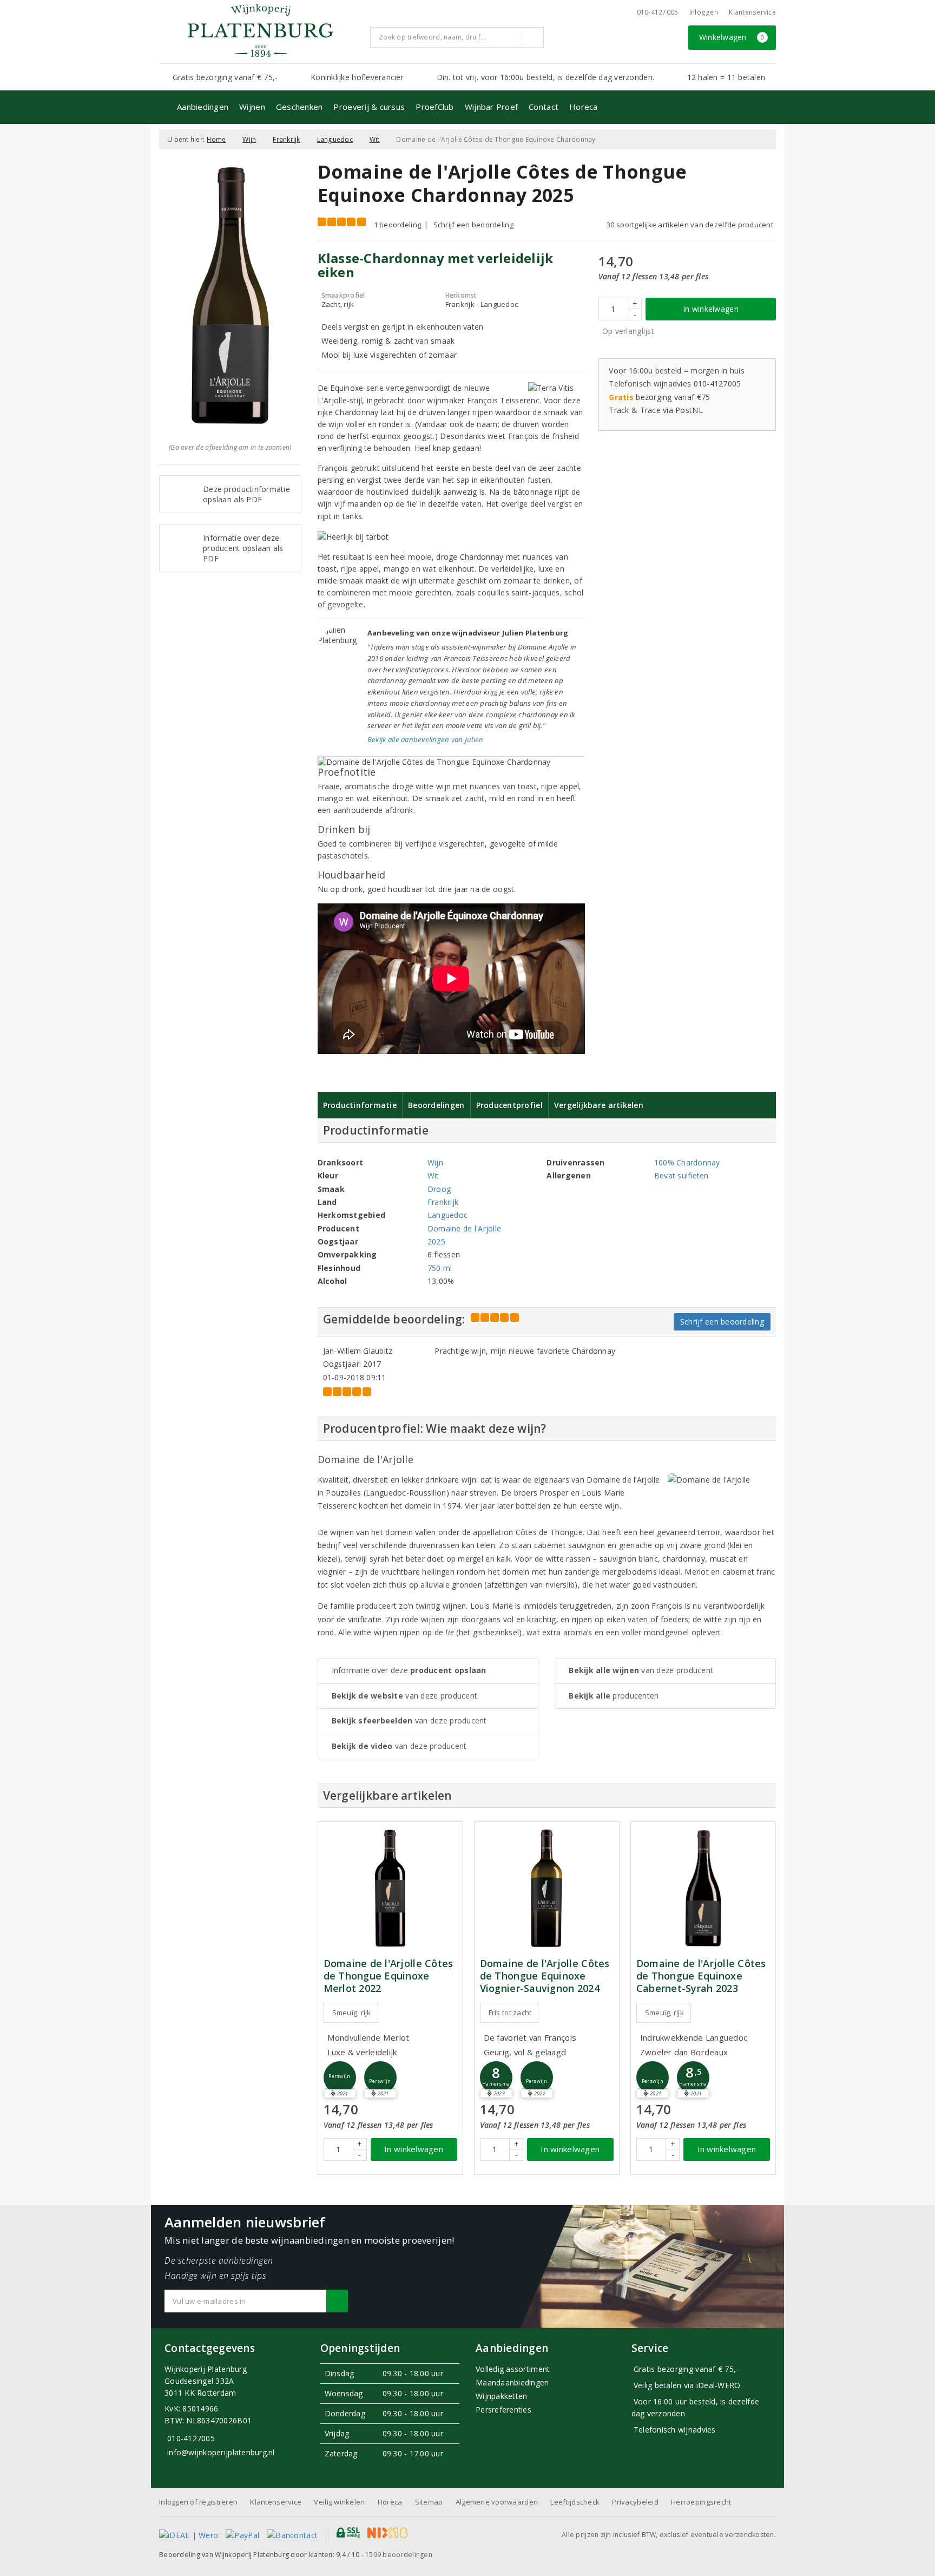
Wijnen (252, 107)
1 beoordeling (397, 225)
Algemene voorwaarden (497, 2502)
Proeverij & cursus (369, 107)
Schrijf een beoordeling (473, 225)
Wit (375, 139)
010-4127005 (658, 12)
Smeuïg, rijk (352, 2013)
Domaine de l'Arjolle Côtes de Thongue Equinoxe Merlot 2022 (389, 1976)
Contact (544, 107)
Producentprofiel (509, 1105)
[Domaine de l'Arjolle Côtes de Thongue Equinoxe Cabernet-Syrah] (703, 1888)
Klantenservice (752, 12)
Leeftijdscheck (575, 2502)
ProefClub (434, 107)
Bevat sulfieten (682, 1175)
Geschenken (299, 107)
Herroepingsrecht (701, 2502)
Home (216, 139)
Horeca (584, 107)
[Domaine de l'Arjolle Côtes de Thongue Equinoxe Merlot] (390, 1888)
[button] (340, 2077)
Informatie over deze (409, 1670)
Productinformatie (360, 1105)
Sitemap (429, 2502)
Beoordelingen (436, 1105)
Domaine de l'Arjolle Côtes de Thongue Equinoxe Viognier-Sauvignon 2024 (545, 1976)
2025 (436, 1241)
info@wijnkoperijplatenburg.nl (221, 2452)
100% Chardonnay (687, 1162)
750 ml (440, 1268)
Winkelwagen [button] (732, 37)
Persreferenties (503, 2410)
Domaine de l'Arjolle (464, 1228)
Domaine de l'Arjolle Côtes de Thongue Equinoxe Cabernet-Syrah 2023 (701, 1976)
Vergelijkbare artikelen (599, 1105)
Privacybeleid (635, 2502)
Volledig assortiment (513, 2369)
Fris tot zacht (510, 2013)
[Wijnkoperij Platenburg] (260, 30)
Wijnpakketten (501, 2396)
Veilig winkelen (339, 2502)
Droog (439, 1189)
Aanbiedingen (203, 107)
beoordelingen (399, 2555)
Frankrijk (286, 139)
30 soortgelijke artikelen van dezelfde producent (690, 225)
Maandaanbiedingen (512, 2382)
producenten (614, 1696)
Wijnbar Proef (491, 107)
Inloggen (704, 12)
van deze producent (405, 1696)
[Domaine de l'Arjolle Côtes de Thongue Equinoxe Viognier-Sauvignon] (547, 1888)
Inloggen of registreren (198, 2502)
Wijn (249, 139)
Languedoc (335, 139)
